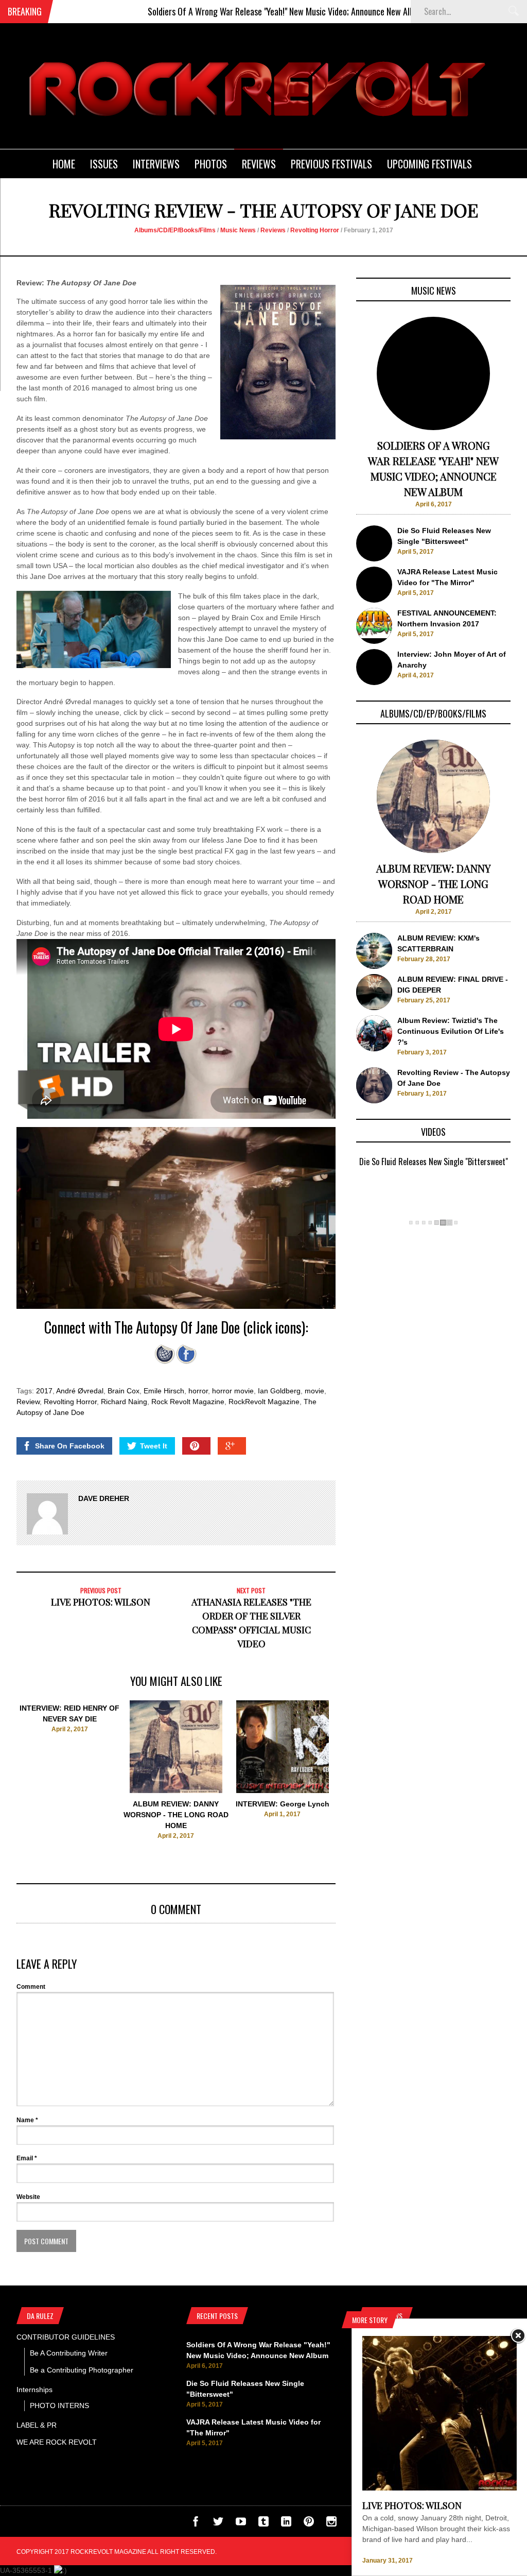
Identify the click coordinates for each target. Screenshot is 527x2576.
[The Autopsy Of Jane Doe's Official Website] (165, 1359)
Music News (238, 230)
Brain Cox (124, 1391)
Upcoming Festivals (429, 164)
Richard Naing (124, 1402)
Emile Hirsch (164, 1391)
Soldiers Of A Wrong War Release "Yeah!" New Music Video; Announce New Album (222, 11)
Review (28, 1402)
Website (28, 2197)
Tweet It (154, 1446)
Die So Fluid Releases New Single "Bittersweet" (434, 1162)
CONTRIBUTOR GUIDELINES (66, 2337)
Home (64, 164)
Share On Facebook (70, 1446)
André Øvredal (80, 1391)
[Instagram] (331, 2524)
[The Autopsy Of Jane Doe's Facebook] (187, 1359)
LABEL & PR (37, 2425)
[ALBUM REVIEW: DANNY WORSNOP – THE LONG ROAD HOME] (176, 1790)
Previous (336, 1231)
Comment (31, 1987)
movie (314, 1391)
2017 (44, 1391)
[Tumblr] (263, 2524)
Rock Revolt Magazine (188, 1402)
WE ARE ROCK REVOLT (57, 2442)
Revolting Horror (315, 230)
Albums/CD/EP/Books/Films (175, 230)
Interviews (156, 164)
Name (27, 2120)
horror (198, 1391)
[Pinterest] (309, 2524)
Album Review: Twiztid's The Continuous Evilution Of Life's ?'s (451, 1031)
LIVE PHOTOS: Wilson (101, 1602)
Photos (211, 164)
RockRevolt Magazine (264, 1402)
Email (27, 2158)
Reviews (259, 164)
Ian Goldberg (279, 1391)
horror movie (233, 1391)
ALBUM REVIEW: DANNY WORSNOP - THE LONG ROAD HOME (176, 1815)
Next (356, 1777)
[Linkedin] (286, 2524)
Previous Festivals (331, 164)
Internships (34, 2390)
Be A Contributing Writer (69, 2353)
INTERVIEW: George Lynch (283, 1804)
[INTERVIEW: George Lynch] (283, 1790)
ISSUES (104, 164)
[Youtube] (241, 2524)
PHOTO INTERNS (59, 2406)
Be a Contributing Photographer (82, 2370)
